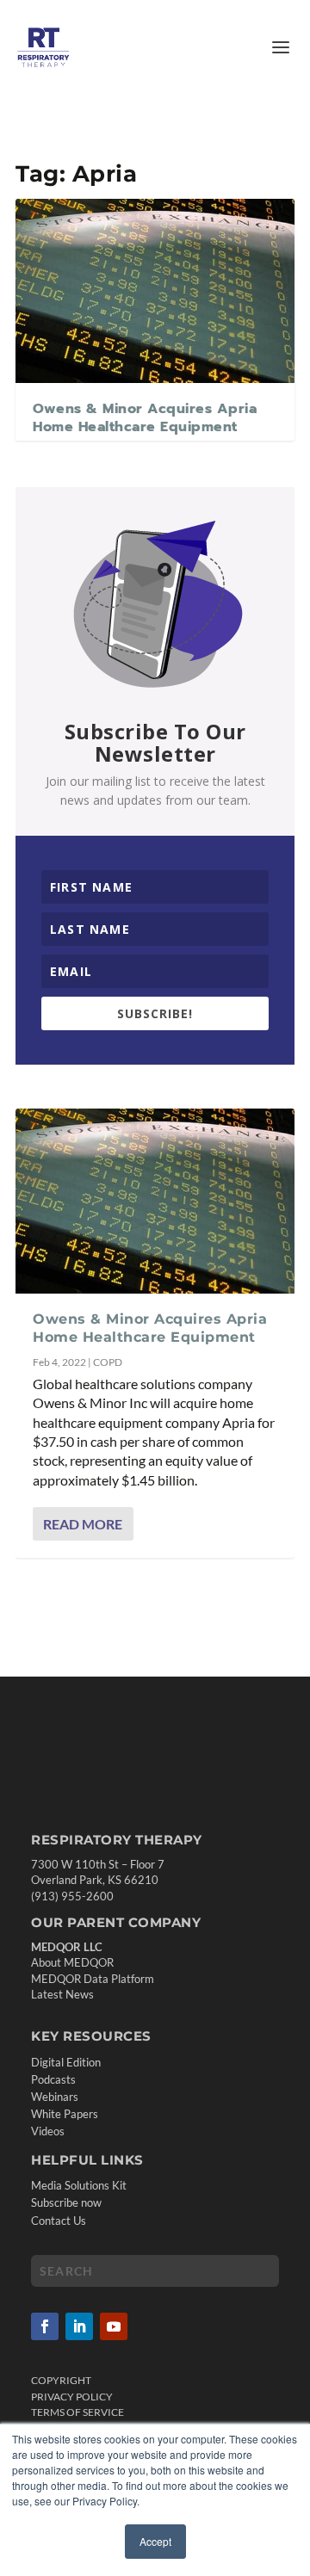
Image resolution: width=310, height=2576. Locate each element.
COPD (108, 1362)
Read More (83, 1524)
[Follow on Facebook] (45, 2326)
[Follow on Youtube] (114, 2326)
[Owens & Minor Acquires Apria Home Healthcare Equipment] (155, 290)
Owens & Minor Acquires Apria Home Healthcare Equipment (145, 418)
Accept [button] (155, 2541)
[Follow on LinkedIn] (79, 2326)
